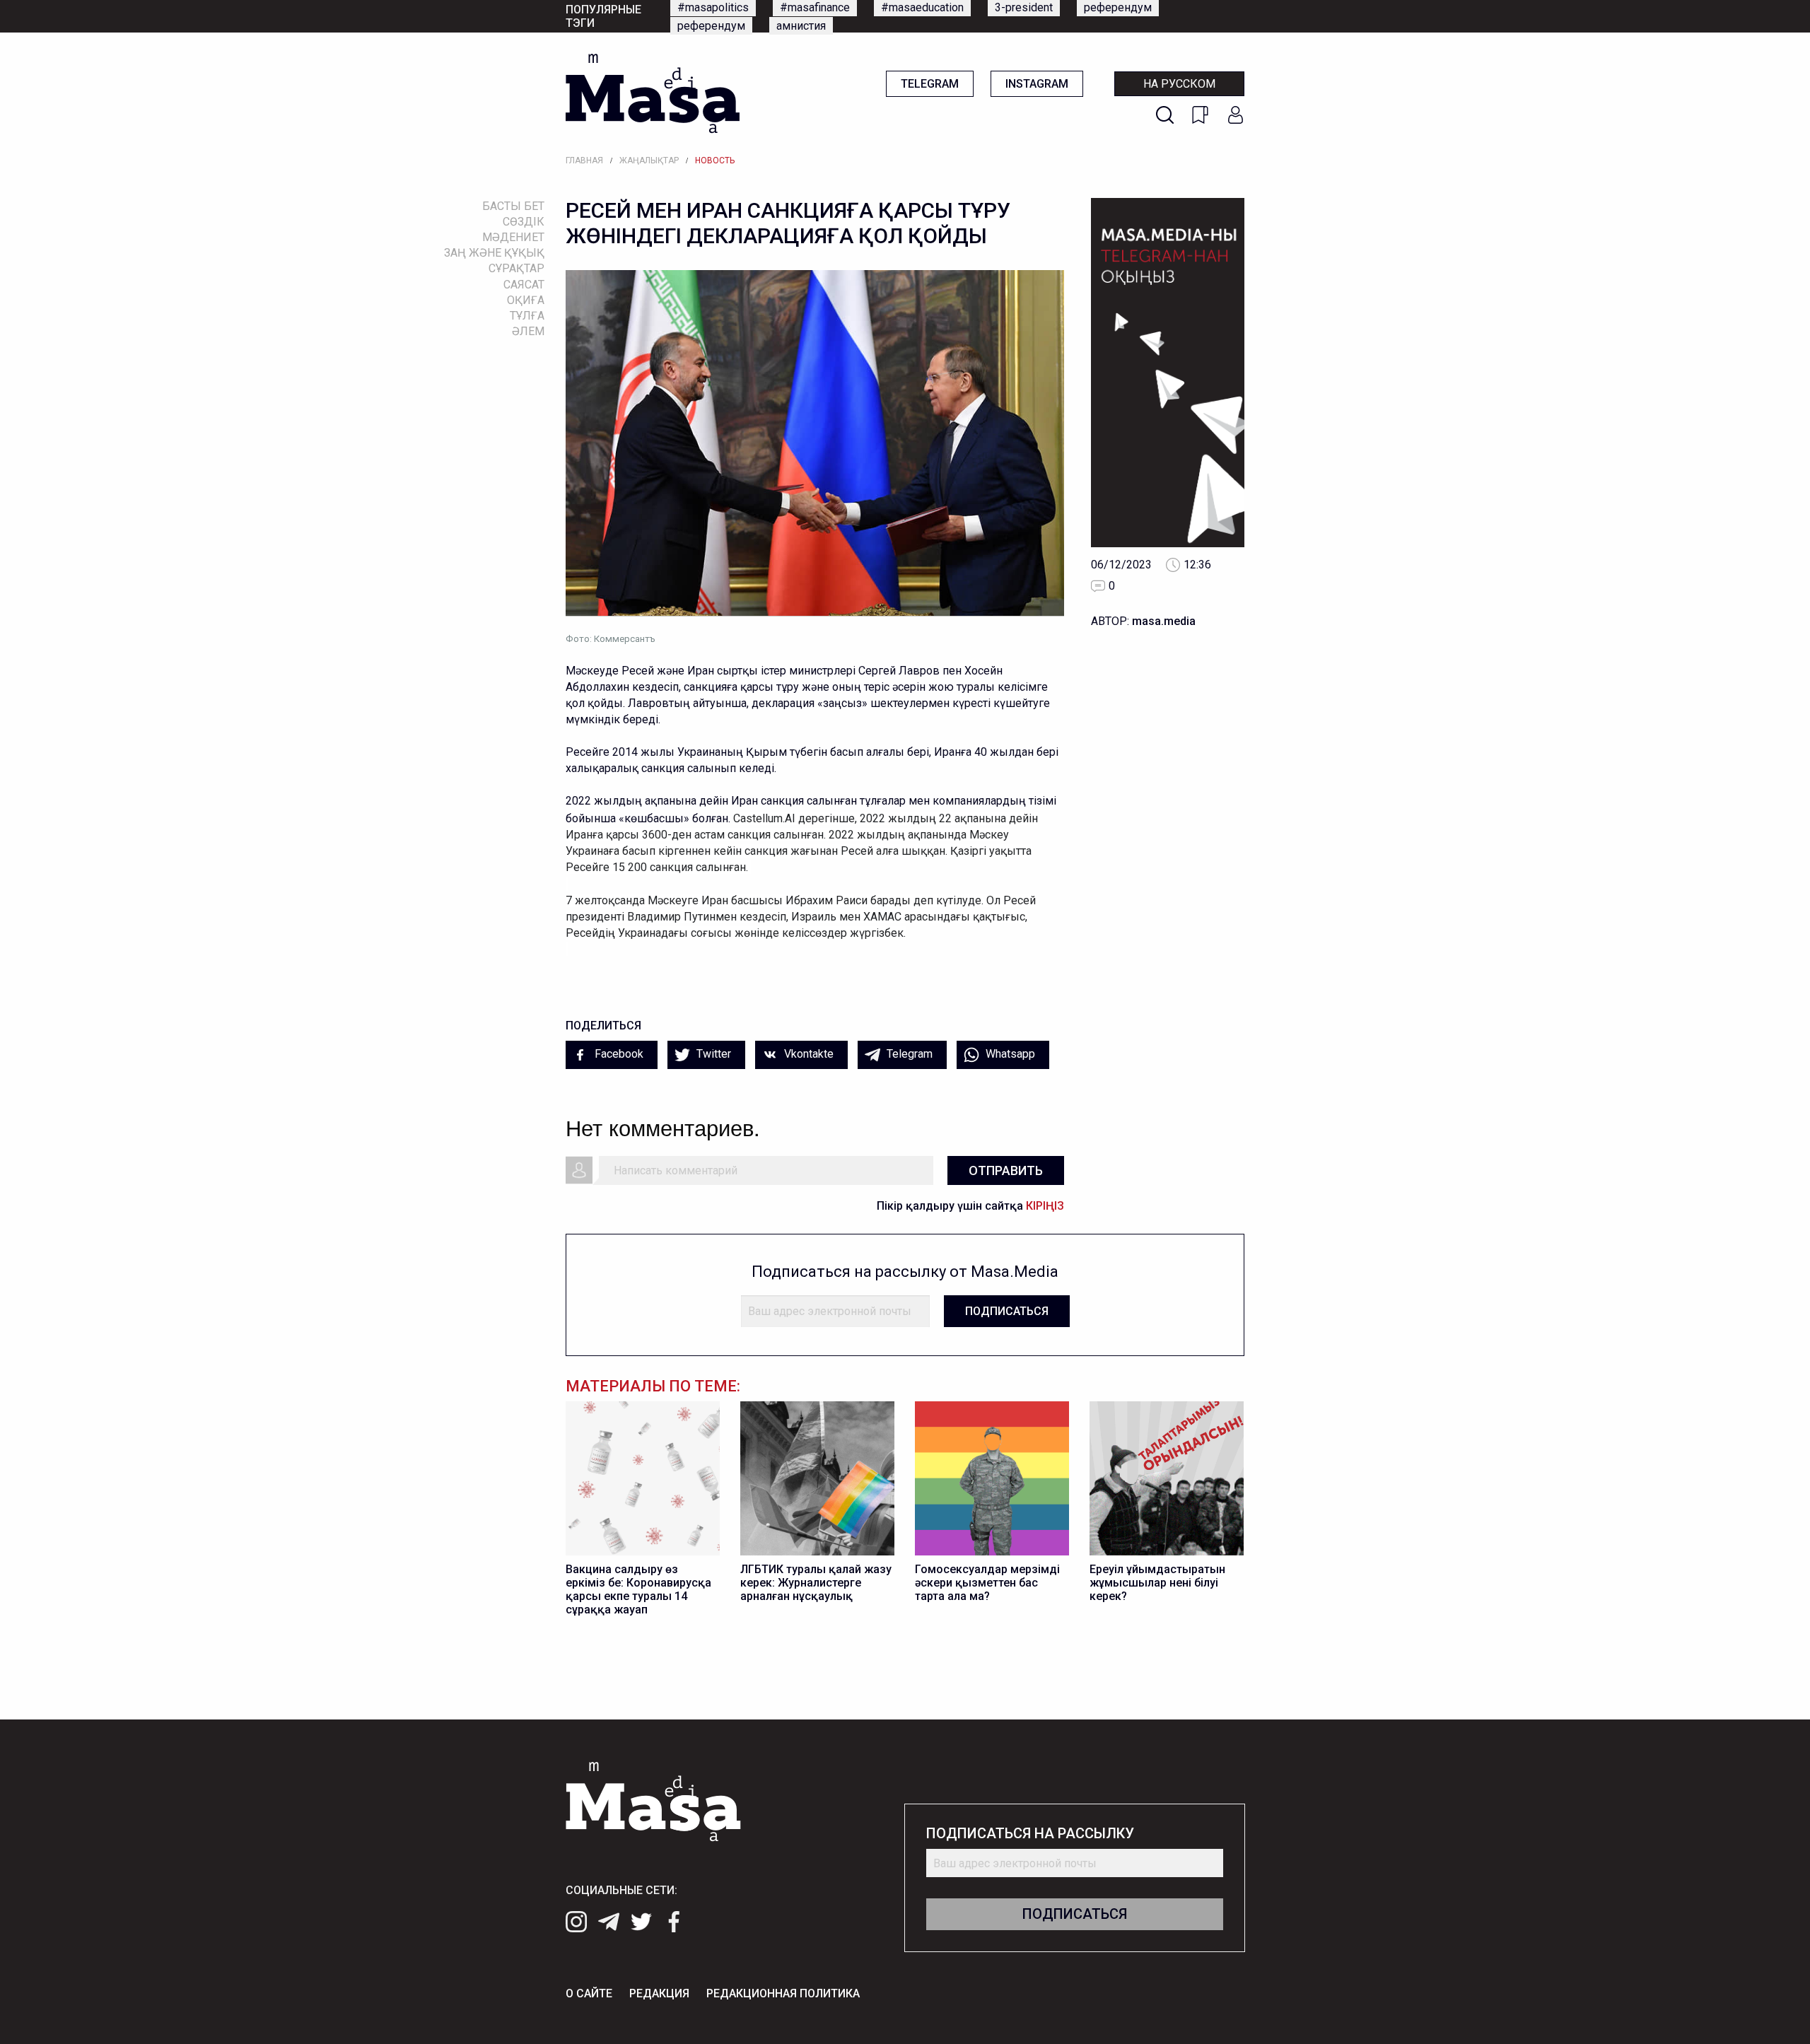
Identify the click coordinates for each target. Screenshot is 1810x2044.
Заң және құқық (494, 253)
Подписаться (1007, 1311)
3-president (1024, 7)
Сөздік (524, 222)
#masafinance (815, 7)
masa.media (1164, 621)
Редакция (659, 1993)
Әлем (528, 331)
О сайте (589, 1993)
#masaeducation (922, 7)
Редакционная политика (783, 1993)
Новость (715, 160)
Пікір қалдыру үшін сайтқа (970, 1206)
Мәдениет (513, 237)
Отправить (1006, 1170)
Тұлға (527, 316)
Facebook (618, 1054)
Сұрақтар (516, 268)
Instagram (1037, 84)
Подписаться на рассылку (1030, 1834)
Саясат (524, 285)
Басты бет (513, 206)
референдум (1118, 7)
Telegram (930, 84)
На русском (1179, 84)
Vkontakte (807, 1054)
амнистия (801, 26)
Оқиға (526, 300)
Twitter (712, 1054)
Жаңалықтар (649, 160)
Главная (584, 160)
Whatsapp (1009, 1054)
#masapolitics (713, 7)
